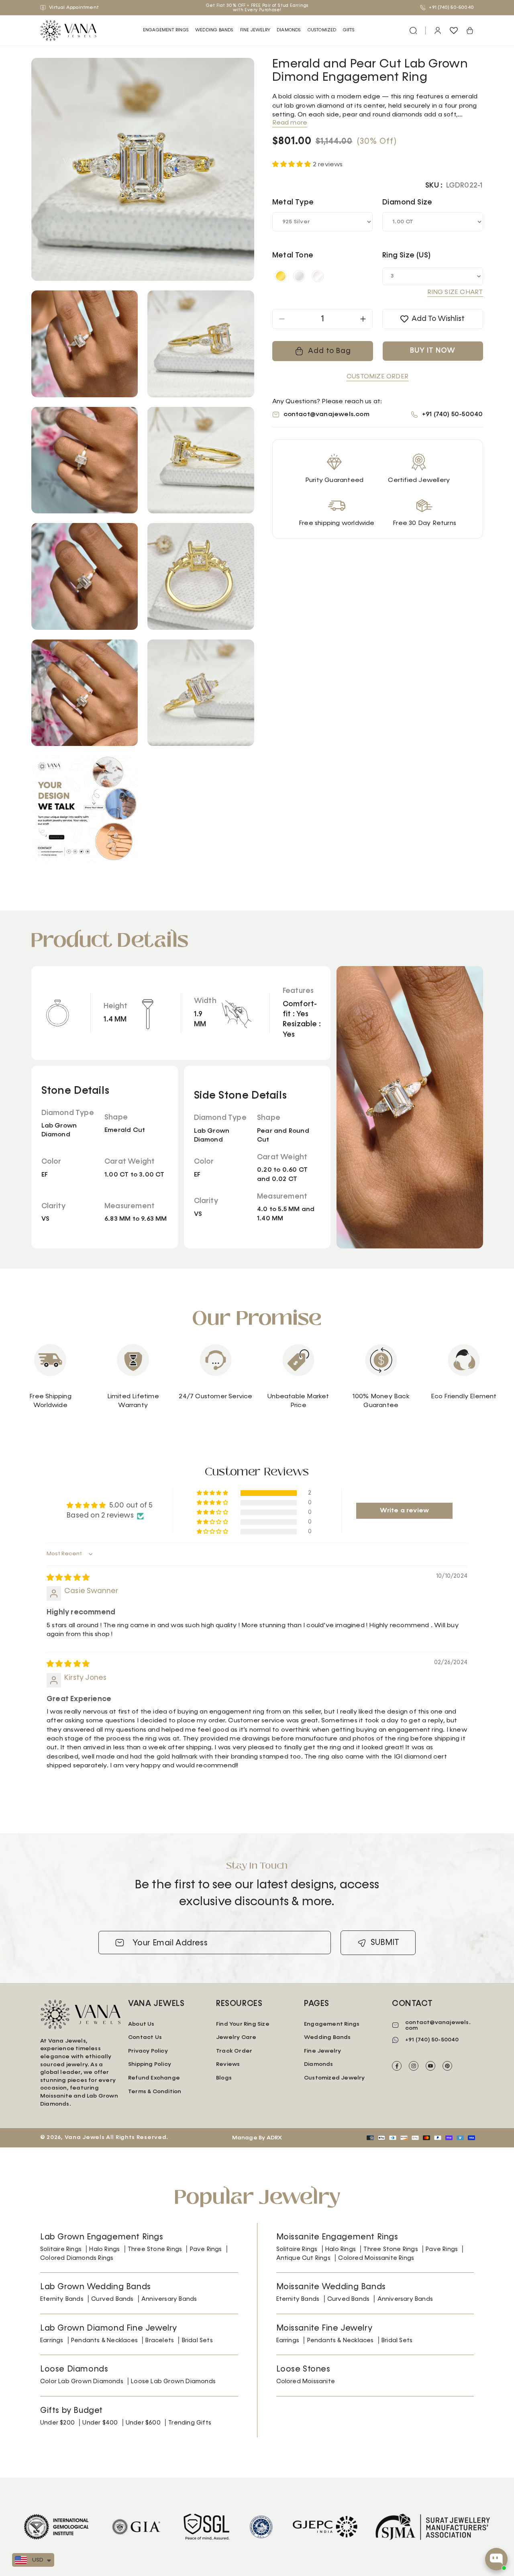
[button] (166, 30)
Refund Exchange (154, 2078)
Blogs (224, 2078)
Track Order (234, 2051)
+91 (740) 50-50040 (451, 8)
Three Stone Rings (155, 2249)
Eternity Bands (62, 2299)
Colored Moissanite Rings (376, 2258)
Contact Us (145, 2037)
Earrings (52, 2340)
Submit (385, 1943)
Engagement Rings (166, 30)
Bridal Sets (197, 2340)
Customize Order (377, 377)
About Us (141, 2024)
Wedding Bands (214, 30)
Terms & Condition (155, 2092)
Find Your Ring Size (243, 2024)
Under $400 (100, 2423)
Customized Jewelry (335, 2078)
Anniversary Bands (169, 2299)
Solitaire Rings (61, 2249)
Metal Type (293, 202)
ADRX (274, 2138)
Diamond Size (407, 202)
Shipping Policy (150, 2064)
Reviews (228, 2064)
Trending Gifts (190, 2423)
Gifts (349, 30)
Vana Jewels (85, 2137)
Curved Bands (112, 2299)
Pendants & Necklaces (104, 2340)
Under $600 (143, 2423)
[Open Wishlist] (454, 31)
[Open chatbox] (496, 2559)
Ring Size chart (455, 292)
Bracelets (160, 2340)
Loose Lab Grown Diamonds (173, 2381)
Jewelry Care (236, 2037)
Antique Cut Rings (303, 2258)
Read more (290, 123)
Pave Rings (206, 2249)
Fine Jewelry (255, 30)
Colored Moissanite (306, 2381)
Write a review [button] (404, 1511)
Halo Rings (104, 2249)
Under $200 (57, 2423)
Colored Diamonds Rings (77, 2258)
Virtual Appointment (73, 8)
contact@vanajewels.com (326, 415)
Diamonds (319, 2064)
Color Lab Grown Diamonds (82, 2381)
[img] (68, 1578)
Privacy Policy (148, 2051)
